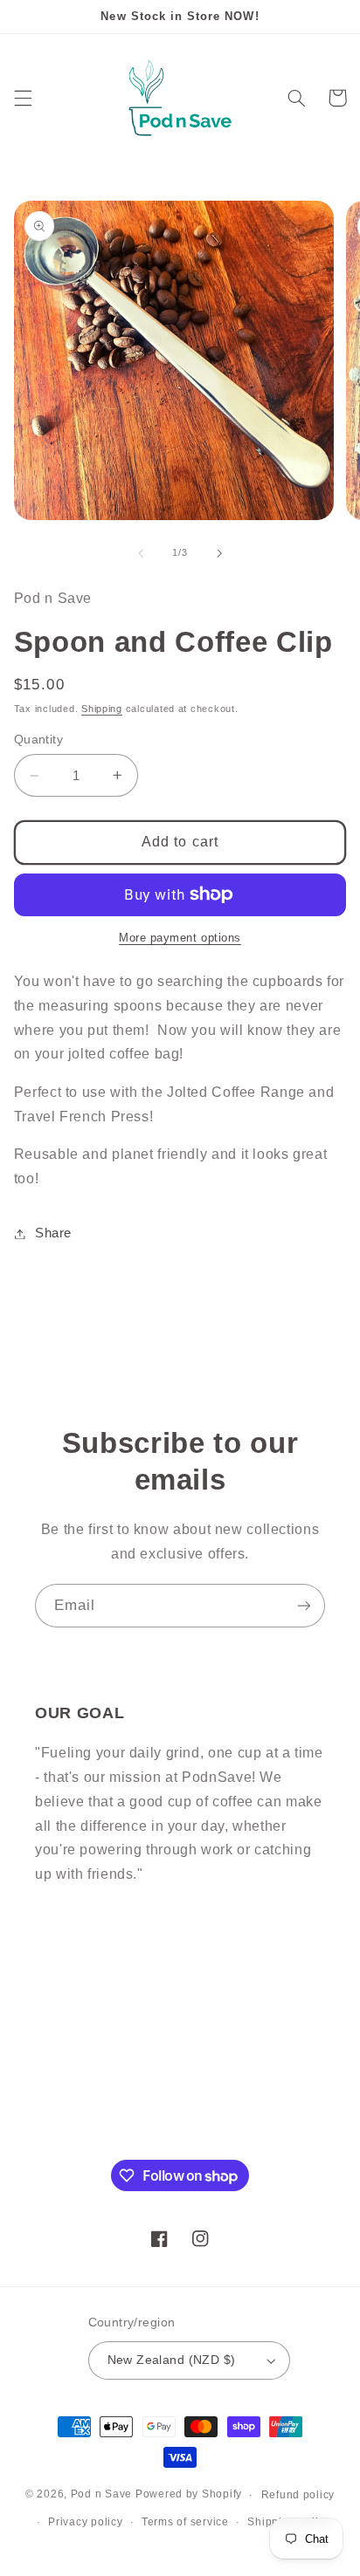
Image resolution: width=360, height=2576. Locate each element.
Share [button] (53, 1233)
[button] (23, 98)
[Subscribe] (304, 1605)
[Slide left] (141, 553)
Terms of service (185, 2522)
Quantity (38, 740)
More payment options (180, 938)
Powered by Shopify (189, 2495)
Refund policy (298, 2495)
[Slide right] (219, 553)
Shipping (102, 709)
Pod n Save (101, 2495)
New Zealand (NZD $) (172, 2360)
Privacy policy (85, 2522)
